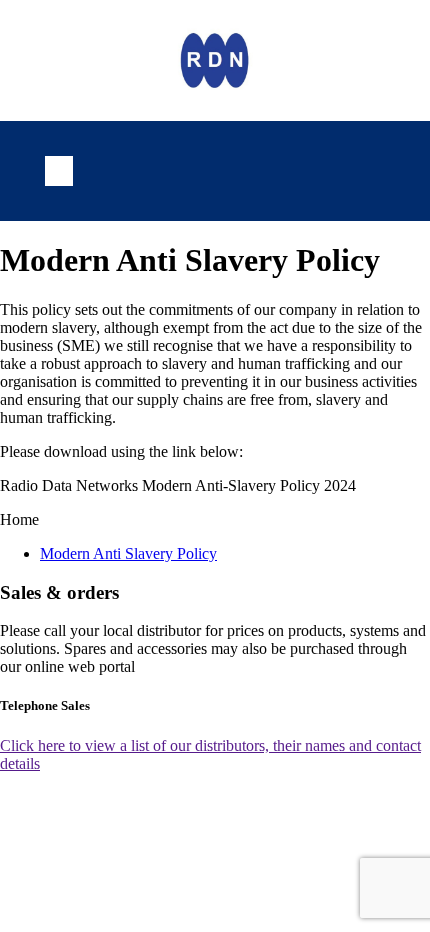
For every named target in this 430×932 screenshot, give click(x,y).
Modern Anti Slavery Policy (128, 553)
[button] (59, 171)
